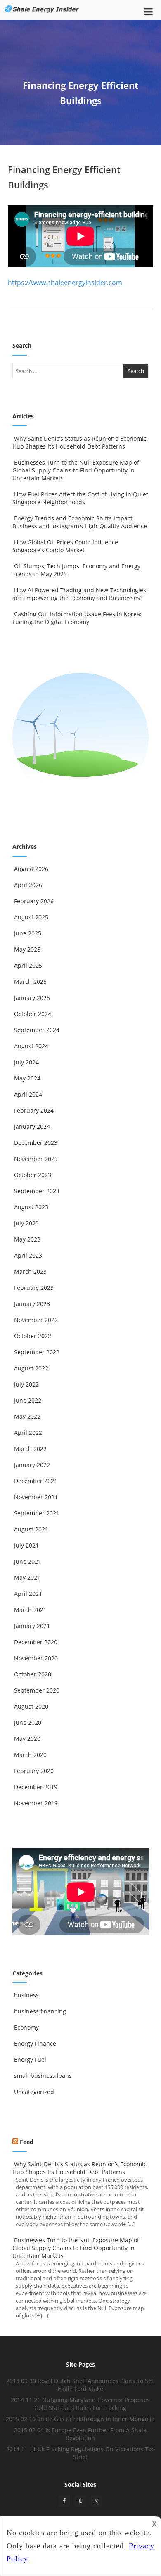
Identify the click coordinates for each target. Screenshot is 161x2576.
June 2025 (28, 933)
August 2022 (31, 1368)
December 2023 (36, 1143)
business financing (40, 2011)
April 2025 (28, 965)
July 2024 (26, 1062)
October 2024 (33, 1014)
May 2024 (27, 1078)
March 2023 (30, 1271)
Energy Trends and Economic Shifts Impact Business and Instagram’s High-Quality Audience (80, 522)
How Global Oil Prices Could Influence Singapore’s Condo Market (65, 546)
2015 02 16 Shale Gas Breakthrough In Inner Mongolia (80, 2419)
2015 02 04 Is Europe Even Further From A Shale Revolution (80, 2434)
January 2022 (32, 1465)
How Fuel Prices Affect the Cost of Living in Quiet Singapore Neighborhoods (80, 498)
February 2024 (34, 1110)
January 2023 (32, 1304)
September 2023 (37, 1191)
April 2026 (28, 885)
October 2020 (33, 1674)
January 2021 (32, 1626)
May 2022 (27, 1416)
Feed (27, 2142)
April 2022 (28, 1433)
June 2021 (28, 1561)
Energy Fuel (30, 2060)
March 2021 (30, 1610)
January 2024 (32, 1127)
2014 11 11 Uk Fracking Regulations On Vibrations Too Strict (80, 2453)
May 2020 (27, 1739)
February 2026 (34, 901)
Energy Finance (35, 2043)
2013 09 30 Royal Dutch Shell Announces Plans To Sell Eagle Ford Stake (80, 2385)
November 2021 (36, 1497)
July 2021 (26, 1545)
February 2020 (34, 1771)
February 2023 (34, 1288)
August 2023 (31, 1207)
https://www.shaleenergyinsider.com (65, 283)
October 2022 (33, 1336)
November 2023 (36, 1159)
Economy (26, 2027)
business (26, 1995)
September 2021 (37, 1513)
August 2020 (31, 1706)
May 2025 (27, 949)
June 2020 (28, 1722)
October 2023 (33, 1175)
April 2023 (28, 1255)
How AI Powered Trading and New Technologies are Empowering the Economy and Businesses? (79, 594)
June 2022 (28, 1400)
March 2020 (30, 1755)
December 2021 (36, 1481)
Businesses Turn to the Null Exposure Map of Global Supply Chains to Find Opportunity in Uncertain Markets (76, 470)
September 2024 (37, 1030)
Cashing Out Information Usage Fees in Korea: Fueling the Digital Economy (77, 618)
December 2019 (36, 1787)
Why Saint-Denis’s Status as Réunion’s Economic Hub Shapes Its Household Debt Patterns (79, 442)
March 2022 (30, 1449)
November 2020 (36, 1658)
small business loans (43, 2076)
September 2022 (37, 1352)
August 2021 (31, 1529)
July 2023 (26, 1223)
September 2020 (37, 1690)
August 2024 (31, 1046)
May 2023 (27, 1239)
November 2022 (36, 1320)
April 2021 (28, 1594)
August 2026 (31, 869)
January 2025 (32, 998)
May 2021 (27, 1578)
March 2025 (30, 982)
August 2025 (31, 917)
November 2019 (36, 1803)
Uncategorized (34, 2092)
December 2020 (36, 1642)
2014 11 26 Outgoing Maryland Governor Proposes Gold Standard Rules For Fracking (80, 2404)
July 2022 (26, 1384)
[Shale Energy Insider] (42, 15)
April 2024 (28, 1094)
